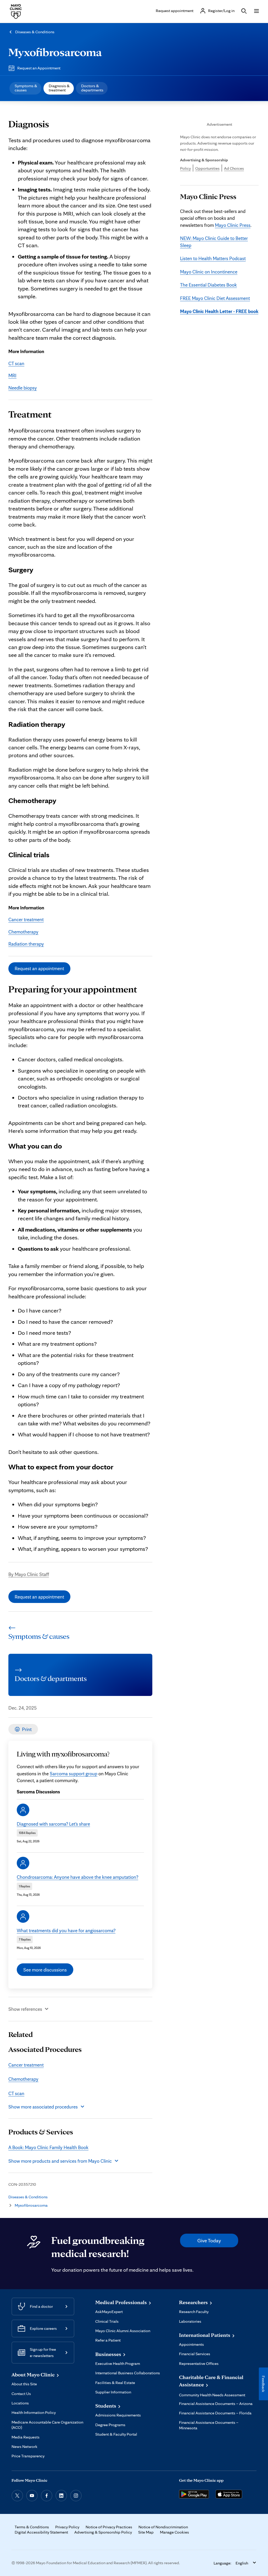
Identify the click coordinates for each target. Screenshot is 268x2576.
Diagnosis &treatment (59, 88)
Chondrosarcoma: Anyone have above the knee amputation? (77, 1877)
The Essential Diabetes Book (208, 285)
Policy (185, 168)
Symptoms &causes (26, 88)
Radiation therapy (26, 944)
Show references (25, 2009)
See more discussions (45, 1970)
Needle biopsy (23, 388)
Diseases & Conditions (35, 32)
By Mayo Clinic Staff (29, 1574)
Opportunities (207, 168)
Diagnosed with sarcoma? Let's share (53, 1824)
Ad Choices (234, 168)
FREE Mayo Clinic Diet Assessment (215, 298)
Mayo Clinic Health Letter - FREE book (219, 311)
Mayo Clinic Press (233, 225)
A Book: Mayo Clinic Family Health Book (48, 2147)
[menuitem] (25, 88)
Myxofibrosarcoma (55, 52)
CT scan (16, 363)
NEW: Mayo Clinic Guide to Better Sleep (214, 241)
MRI (12, 375)
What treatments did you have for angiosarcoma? (66, 1930)
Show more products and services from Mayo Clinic (60, 2161)
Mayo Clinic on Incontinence (209, 272)
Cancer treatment (26, 919)
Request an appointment (39, 968)
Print (27, 1729)
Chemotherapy (23, 932)
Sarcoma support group (74, 1773)
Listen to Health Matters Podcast (213, 258)
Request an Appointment (39, 68)
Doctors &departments (92, 88)
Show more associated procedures (43, 2107)
